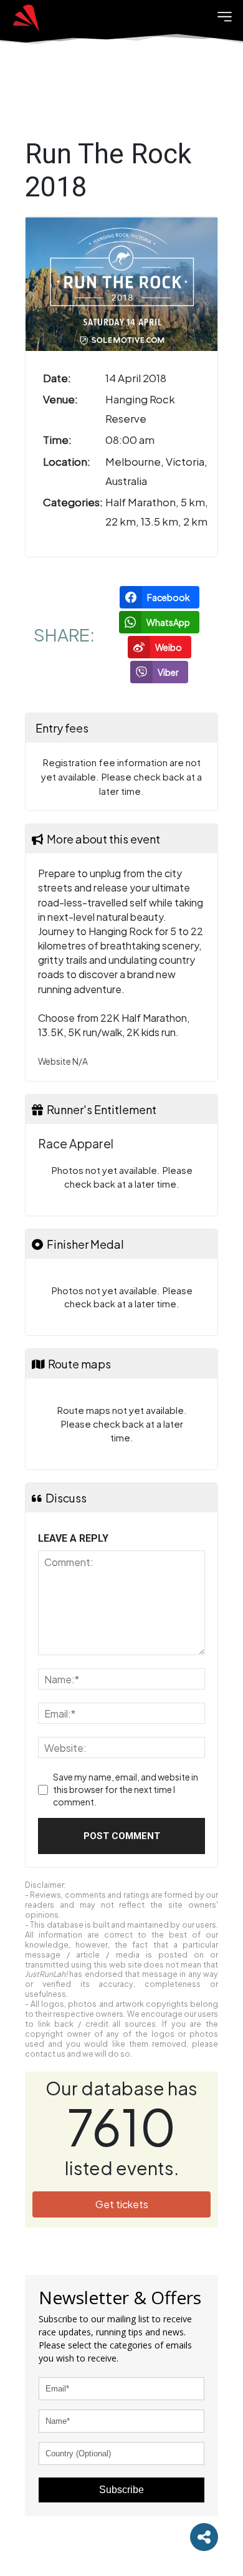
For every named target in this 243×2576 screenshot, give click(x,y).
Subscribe (121, 2490)
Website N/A (63, 1061)
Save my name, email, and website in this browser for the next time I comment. (126, 1789)
